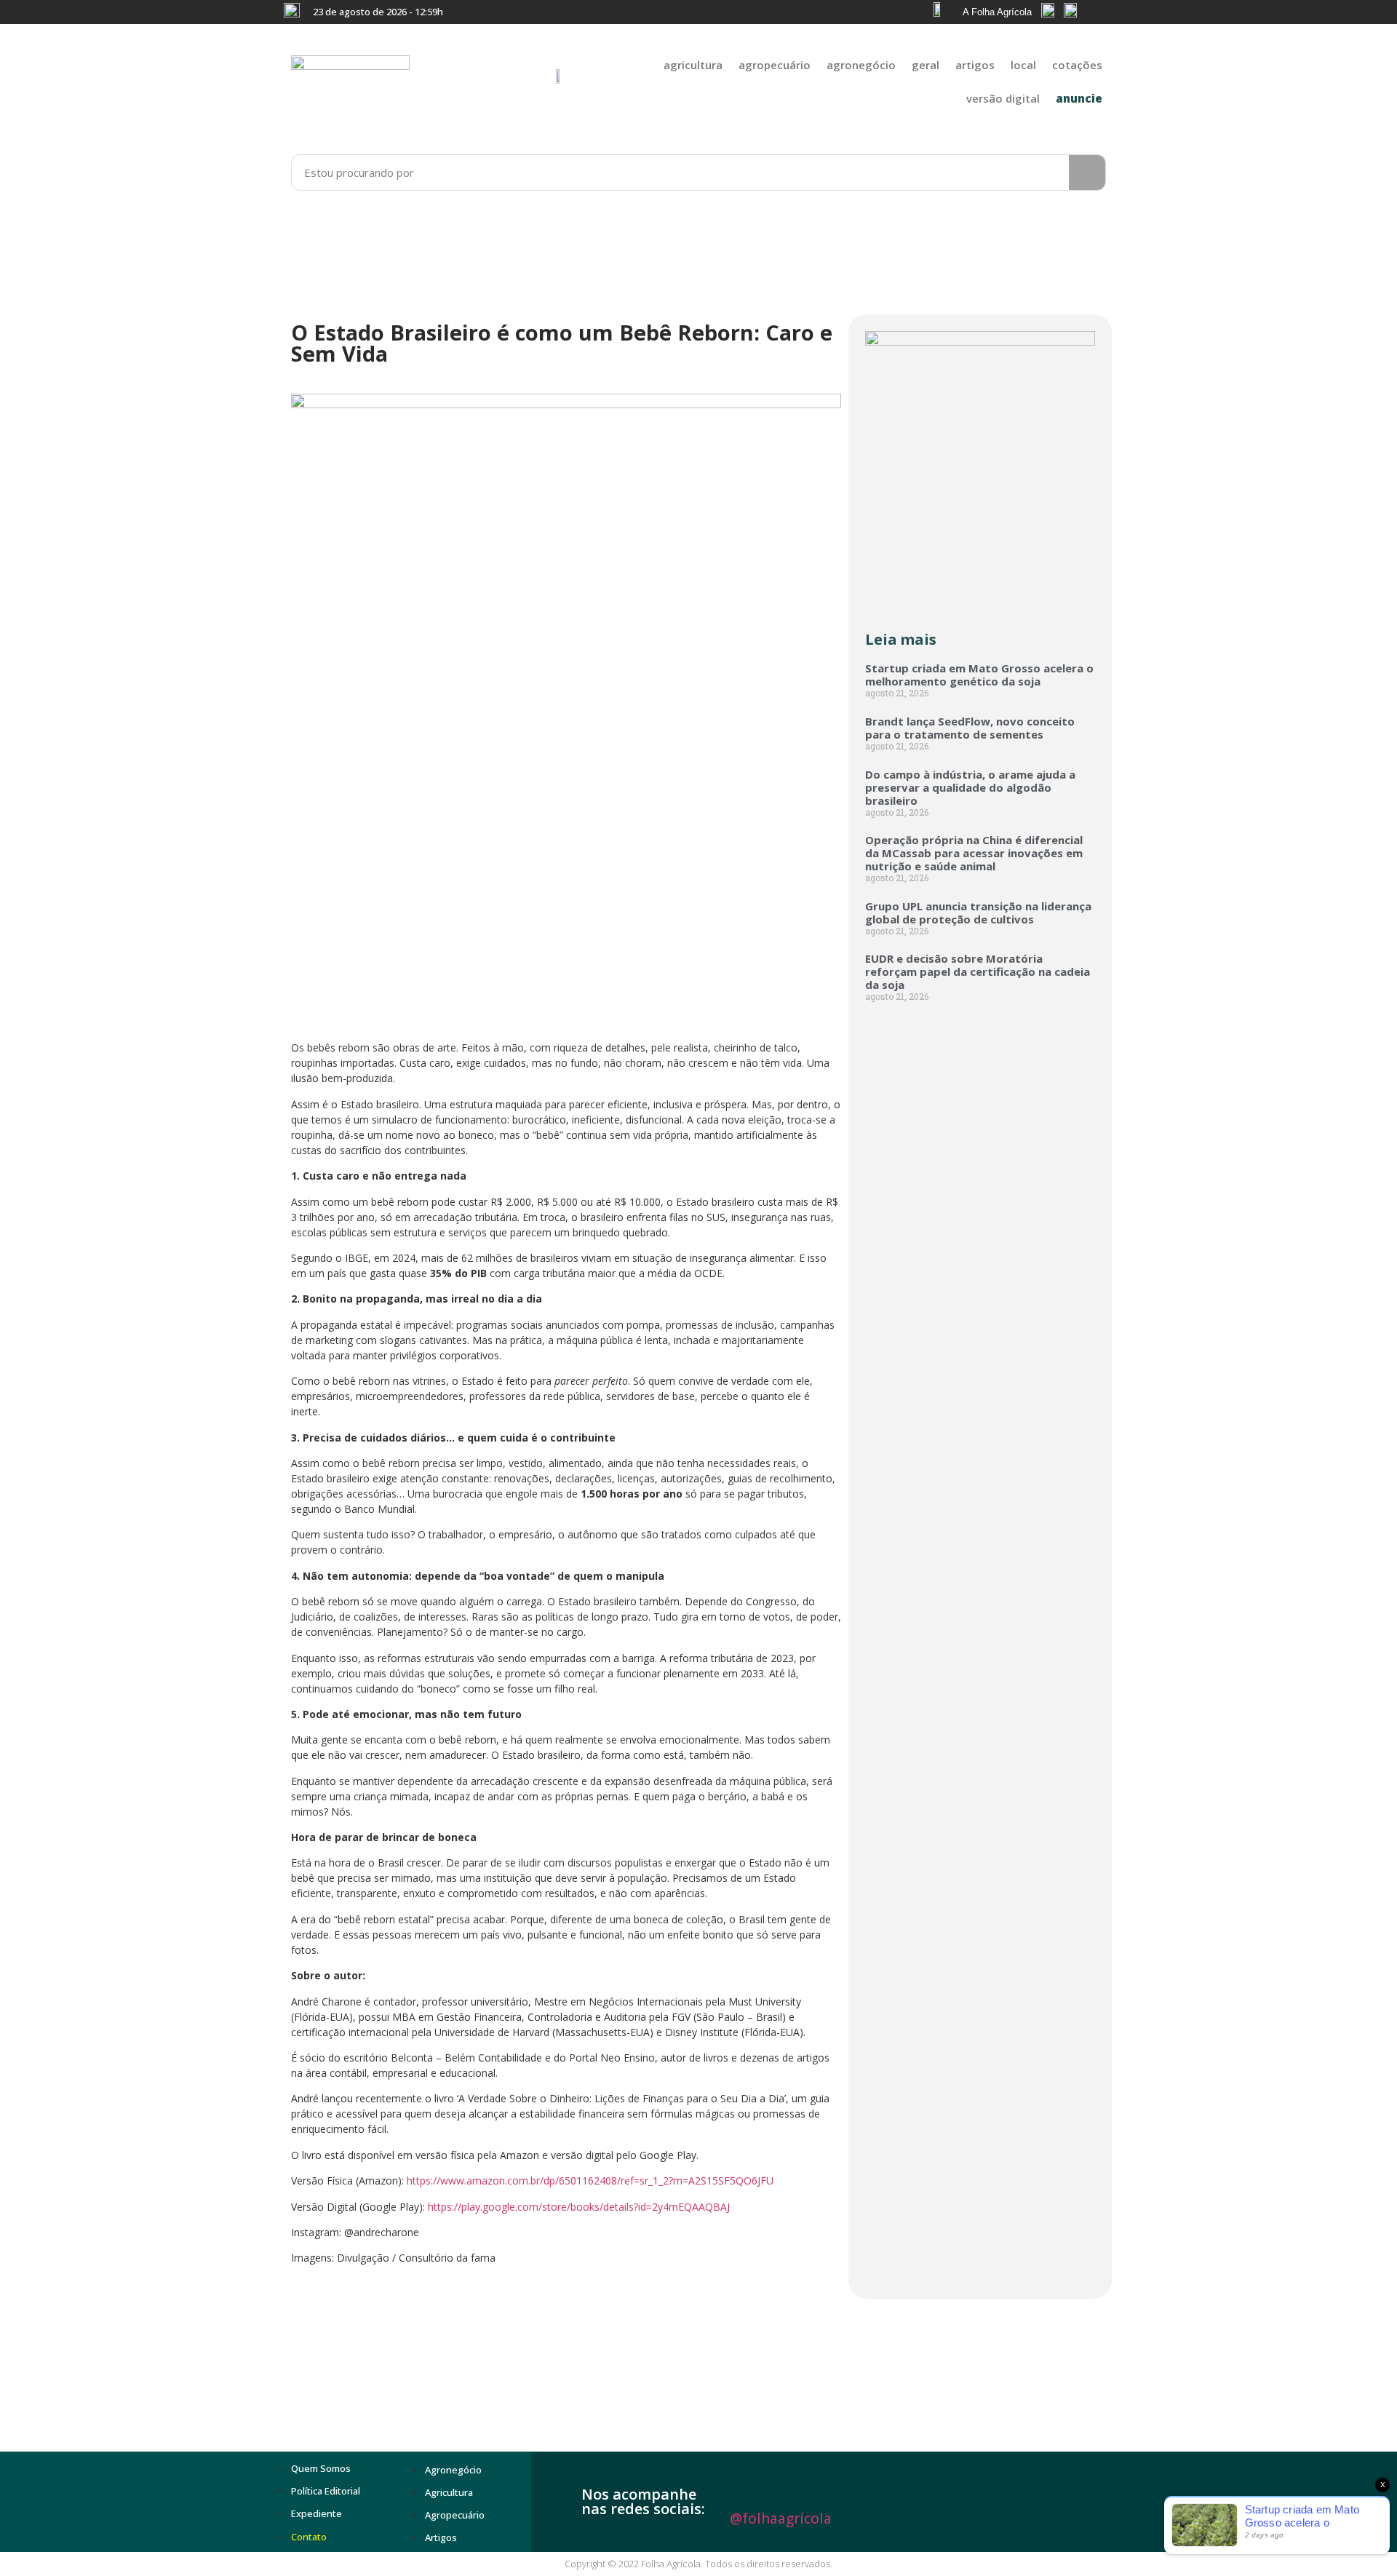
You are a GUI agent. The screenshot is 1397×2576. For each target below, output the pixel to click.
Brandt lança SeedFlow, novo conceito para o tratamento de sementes (970, 728)
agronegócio (861, 65)
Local (1023, 65)
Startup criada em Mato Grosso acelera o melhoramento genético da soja (979, 675)
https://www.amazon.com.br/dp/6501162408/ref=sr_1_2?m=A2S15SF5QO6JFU (590, 2181)
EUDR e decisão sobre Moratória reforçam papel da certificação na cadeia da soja (978, 971)
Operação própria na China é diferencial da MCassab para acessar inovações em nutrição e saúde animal (974, 853)
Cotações (1077, 65)
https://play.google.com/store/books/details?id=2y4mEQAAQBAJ (579, 2207)
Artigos (975, 65)
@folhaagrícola (781, 2519)
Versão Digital (1003, 98)
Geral (926, 65)
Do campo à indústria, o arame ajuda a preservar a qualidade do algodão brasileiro (970, 787)
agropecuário (775, 65)
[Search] (1087, 172)
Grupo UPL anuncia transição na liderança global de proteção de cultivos (978, 913)
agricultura (693, 65)
